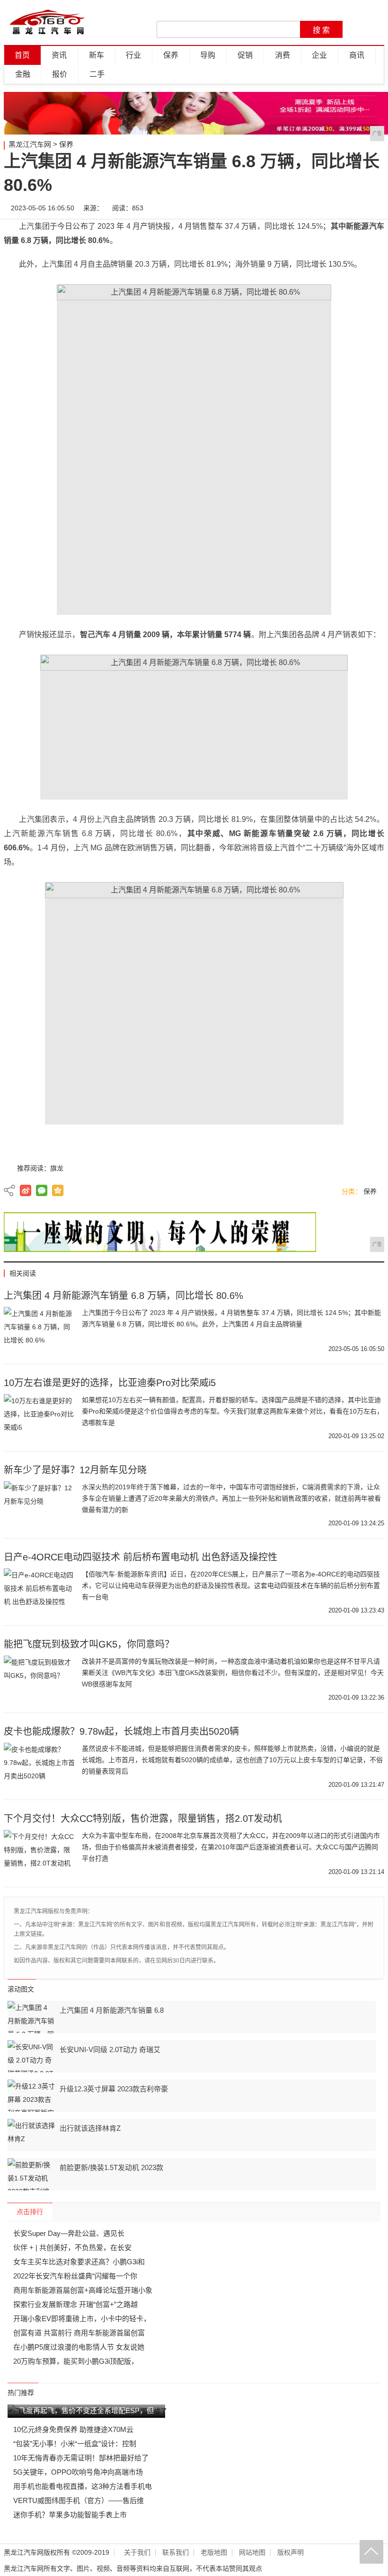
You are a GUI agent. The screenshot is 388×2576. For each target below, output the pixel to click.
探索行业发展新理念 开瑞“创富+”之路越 (75, 2304)
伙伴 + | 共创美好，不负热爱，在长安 (72, 2247)
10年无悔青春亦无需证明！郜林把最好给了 (81, 2458)
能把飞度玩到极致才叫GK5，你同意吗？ (89, 1644)
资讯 (59, 55)
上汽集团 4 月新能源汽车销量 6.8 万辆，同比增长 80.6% (123, 1296)
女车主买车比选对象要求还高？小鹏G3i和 (79, 2262)
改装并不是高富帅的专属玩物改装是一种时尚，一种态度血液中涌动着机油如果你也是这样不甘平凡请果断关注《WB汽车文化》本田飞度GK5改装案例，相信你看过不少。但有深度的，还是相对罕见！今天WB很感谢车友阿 (233, 1673)
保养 (171, 55)
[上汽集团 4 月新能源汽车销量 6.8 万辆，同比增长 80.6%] (39, 1331)
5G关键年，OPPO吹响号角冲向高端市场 (78, 2472)
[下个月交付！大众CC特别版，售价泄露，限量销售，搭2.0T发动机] (39, 1854)
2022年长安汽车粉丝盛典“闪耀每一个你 (75, 2276)
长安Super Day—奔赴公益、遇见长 (69, 2233)
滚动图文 (21, 1989)
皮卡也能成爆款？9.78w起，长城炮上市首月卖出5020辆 (121, 1731)
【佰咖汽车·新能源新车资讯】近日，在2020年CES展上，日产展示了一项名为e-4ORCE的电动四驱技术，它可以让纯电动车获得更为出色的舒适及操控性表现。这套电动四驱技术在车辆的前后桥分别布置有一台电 (231, 1585)
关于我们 (137, 2553)
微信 (317, 208)
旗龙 (57, 1168)
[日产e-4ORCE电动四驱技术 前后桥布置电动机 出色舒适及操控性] (39, 1592)
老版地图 (214, 2553)
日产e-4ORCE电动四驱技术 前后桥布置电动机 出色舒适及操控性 (141, 1557)
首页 (22, 55)
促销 (245, 55)
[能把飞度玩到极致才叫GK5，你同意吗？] (39, 1679)
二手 (97, 74)
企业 (319, 55)
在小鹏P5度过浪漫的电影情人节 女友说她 (79, 2347)
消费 (282, 55)
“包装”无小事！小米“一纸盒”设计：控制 (75, 2444)
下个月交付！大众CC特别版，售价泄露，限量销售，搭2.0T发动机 (143, 1819)
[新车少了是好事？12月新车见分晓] (39, 1505)
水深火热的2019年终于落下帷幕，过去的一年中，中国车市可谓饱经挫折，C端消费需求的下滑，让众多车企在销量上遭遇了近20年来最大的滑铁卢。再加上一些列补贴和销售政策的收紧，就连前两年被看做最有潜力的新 (231, 1498)
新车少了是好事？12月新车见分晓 (75, 1470)
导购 (208, 55)
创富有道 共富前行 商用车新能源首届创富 (79, 2333)
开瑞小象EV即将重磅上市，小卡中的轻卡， (82, 2319)
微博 (288, 208)
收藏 (373, 208)
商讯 (357, 55)
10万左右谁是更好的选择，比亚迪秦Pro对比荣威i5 (110, 1383)
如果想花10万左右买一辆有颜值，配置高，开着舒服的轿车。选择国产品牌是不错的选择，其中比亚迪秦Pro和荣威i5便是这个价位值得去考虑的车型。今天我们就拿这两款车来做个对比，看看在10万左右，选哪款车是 (233, 1411)
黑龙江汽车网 (30, 144)
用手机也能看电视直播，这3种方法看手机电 (83, 2486)
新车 (97, 55)
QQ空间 (58, 1190)
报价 (60, 74)
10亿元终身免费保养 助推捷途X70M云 (73, 2429)
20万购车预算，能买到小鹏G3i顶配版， (76, 2361)
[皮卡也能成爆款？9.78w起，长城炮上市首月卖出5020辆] (39, 1766)
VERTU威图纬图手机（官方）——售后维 (79, 2500)
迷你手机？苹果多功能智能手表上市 (70, 2515)
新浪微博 (26, 1190)
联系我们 (176, 2553)
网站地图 (252, 2553)
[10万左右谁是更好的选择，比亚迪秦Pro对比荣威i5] (39, 1418)
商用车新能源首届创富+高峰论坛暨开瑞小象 (83, 2290)
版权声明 (291, 2553)
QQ (345, 208)
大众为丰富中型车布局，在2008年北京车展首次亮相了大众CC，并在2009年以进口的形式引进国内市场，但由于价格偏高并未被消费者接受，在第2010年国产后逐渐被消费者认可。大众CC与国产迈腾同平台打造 (231, 1847)
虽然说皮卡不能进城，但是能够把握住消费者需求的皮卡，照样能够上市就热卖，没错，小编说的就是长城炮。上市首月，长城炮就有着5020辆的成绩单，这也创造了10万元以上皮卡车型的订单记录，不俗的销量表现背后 (232, 1760)
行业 (133, 55)
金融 (23, 74)
